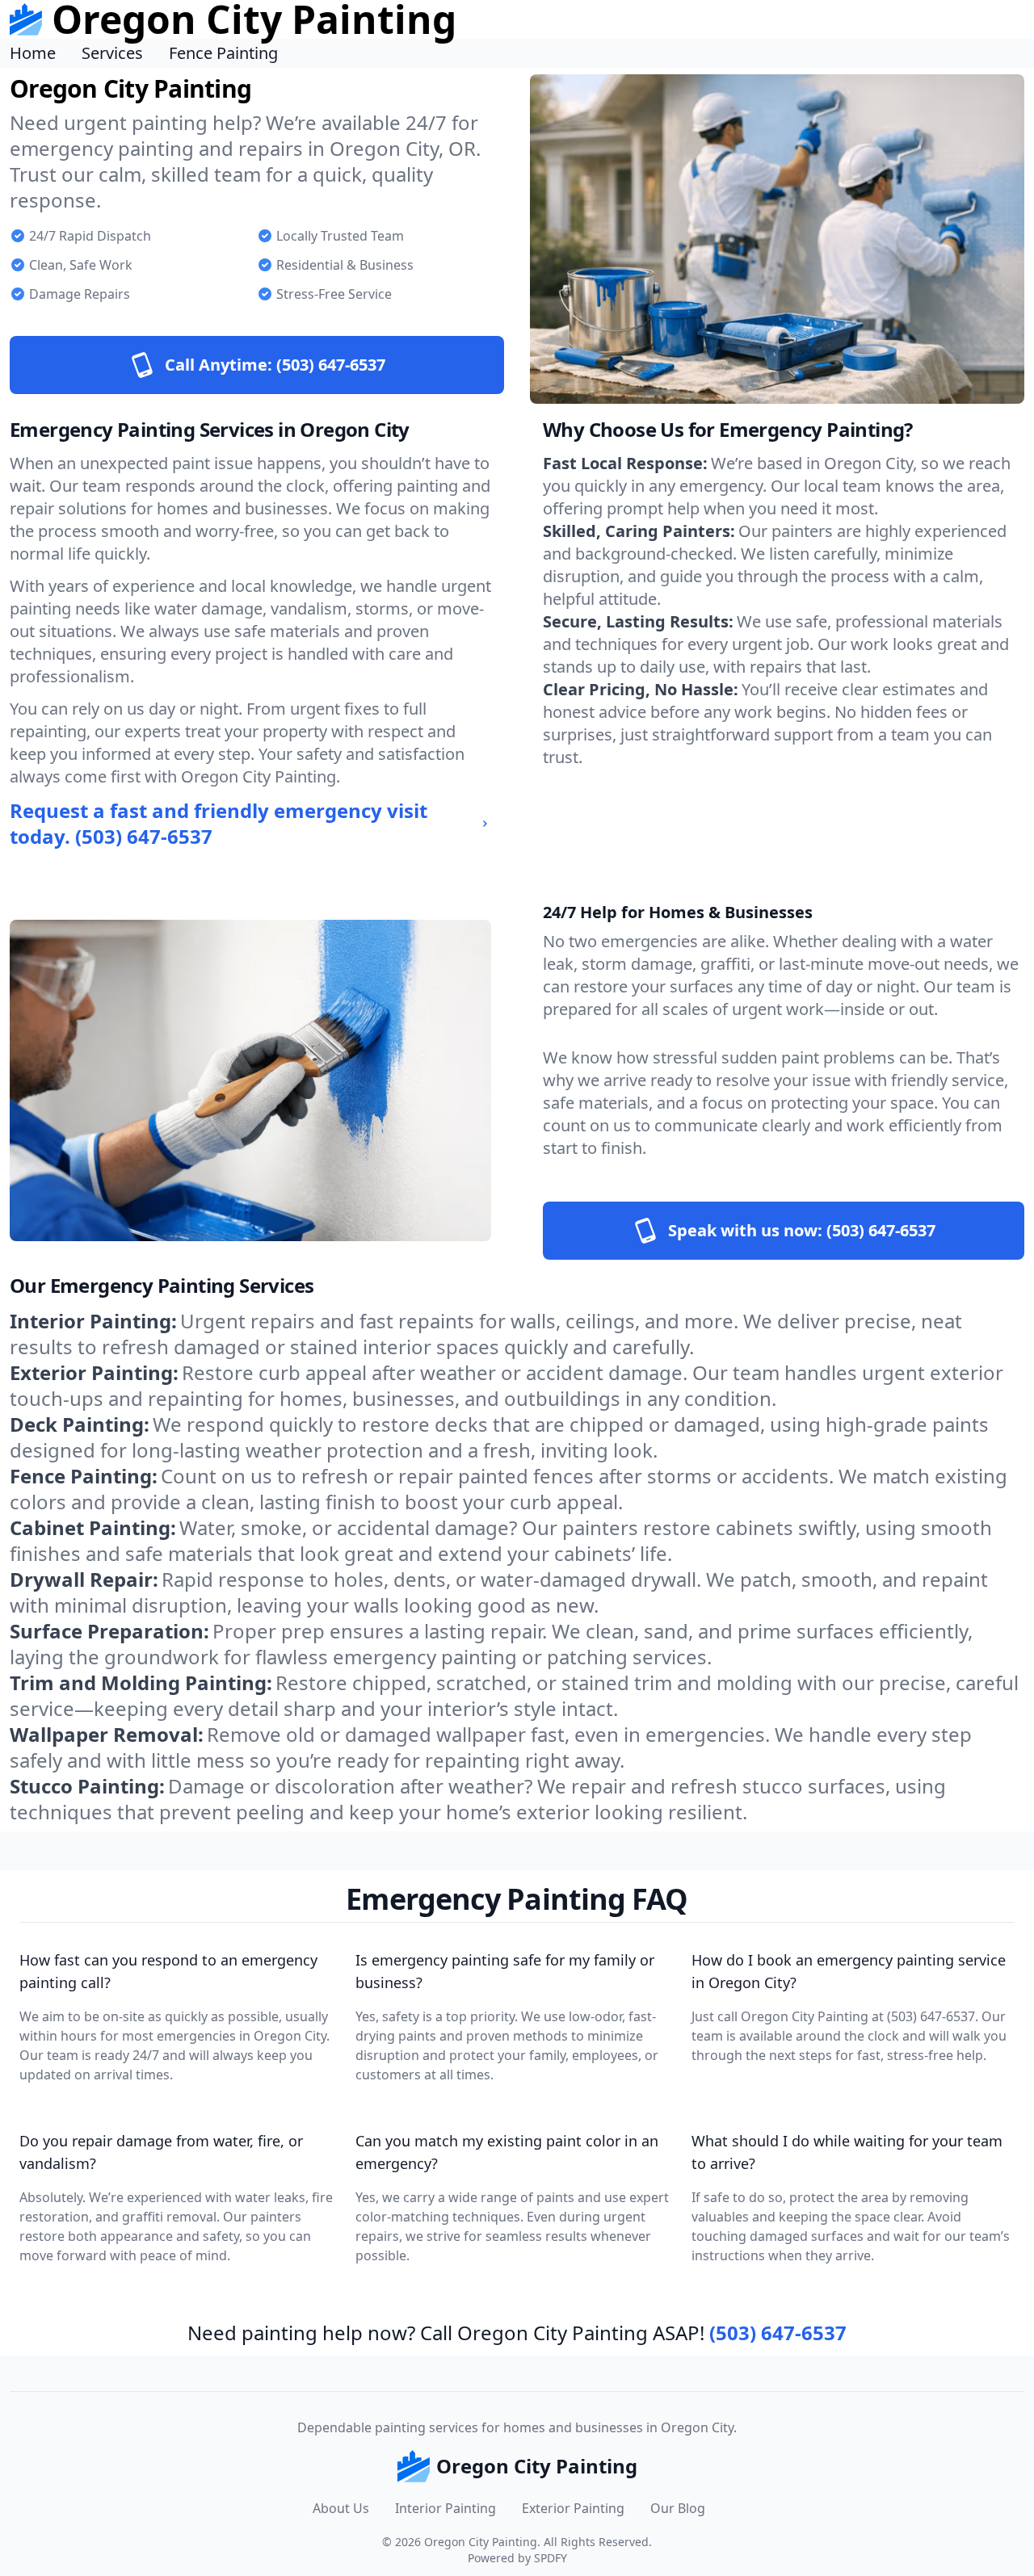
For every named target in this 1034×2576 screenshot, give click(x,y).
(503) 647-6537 (778, 2333)
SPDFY (551, 2558)
